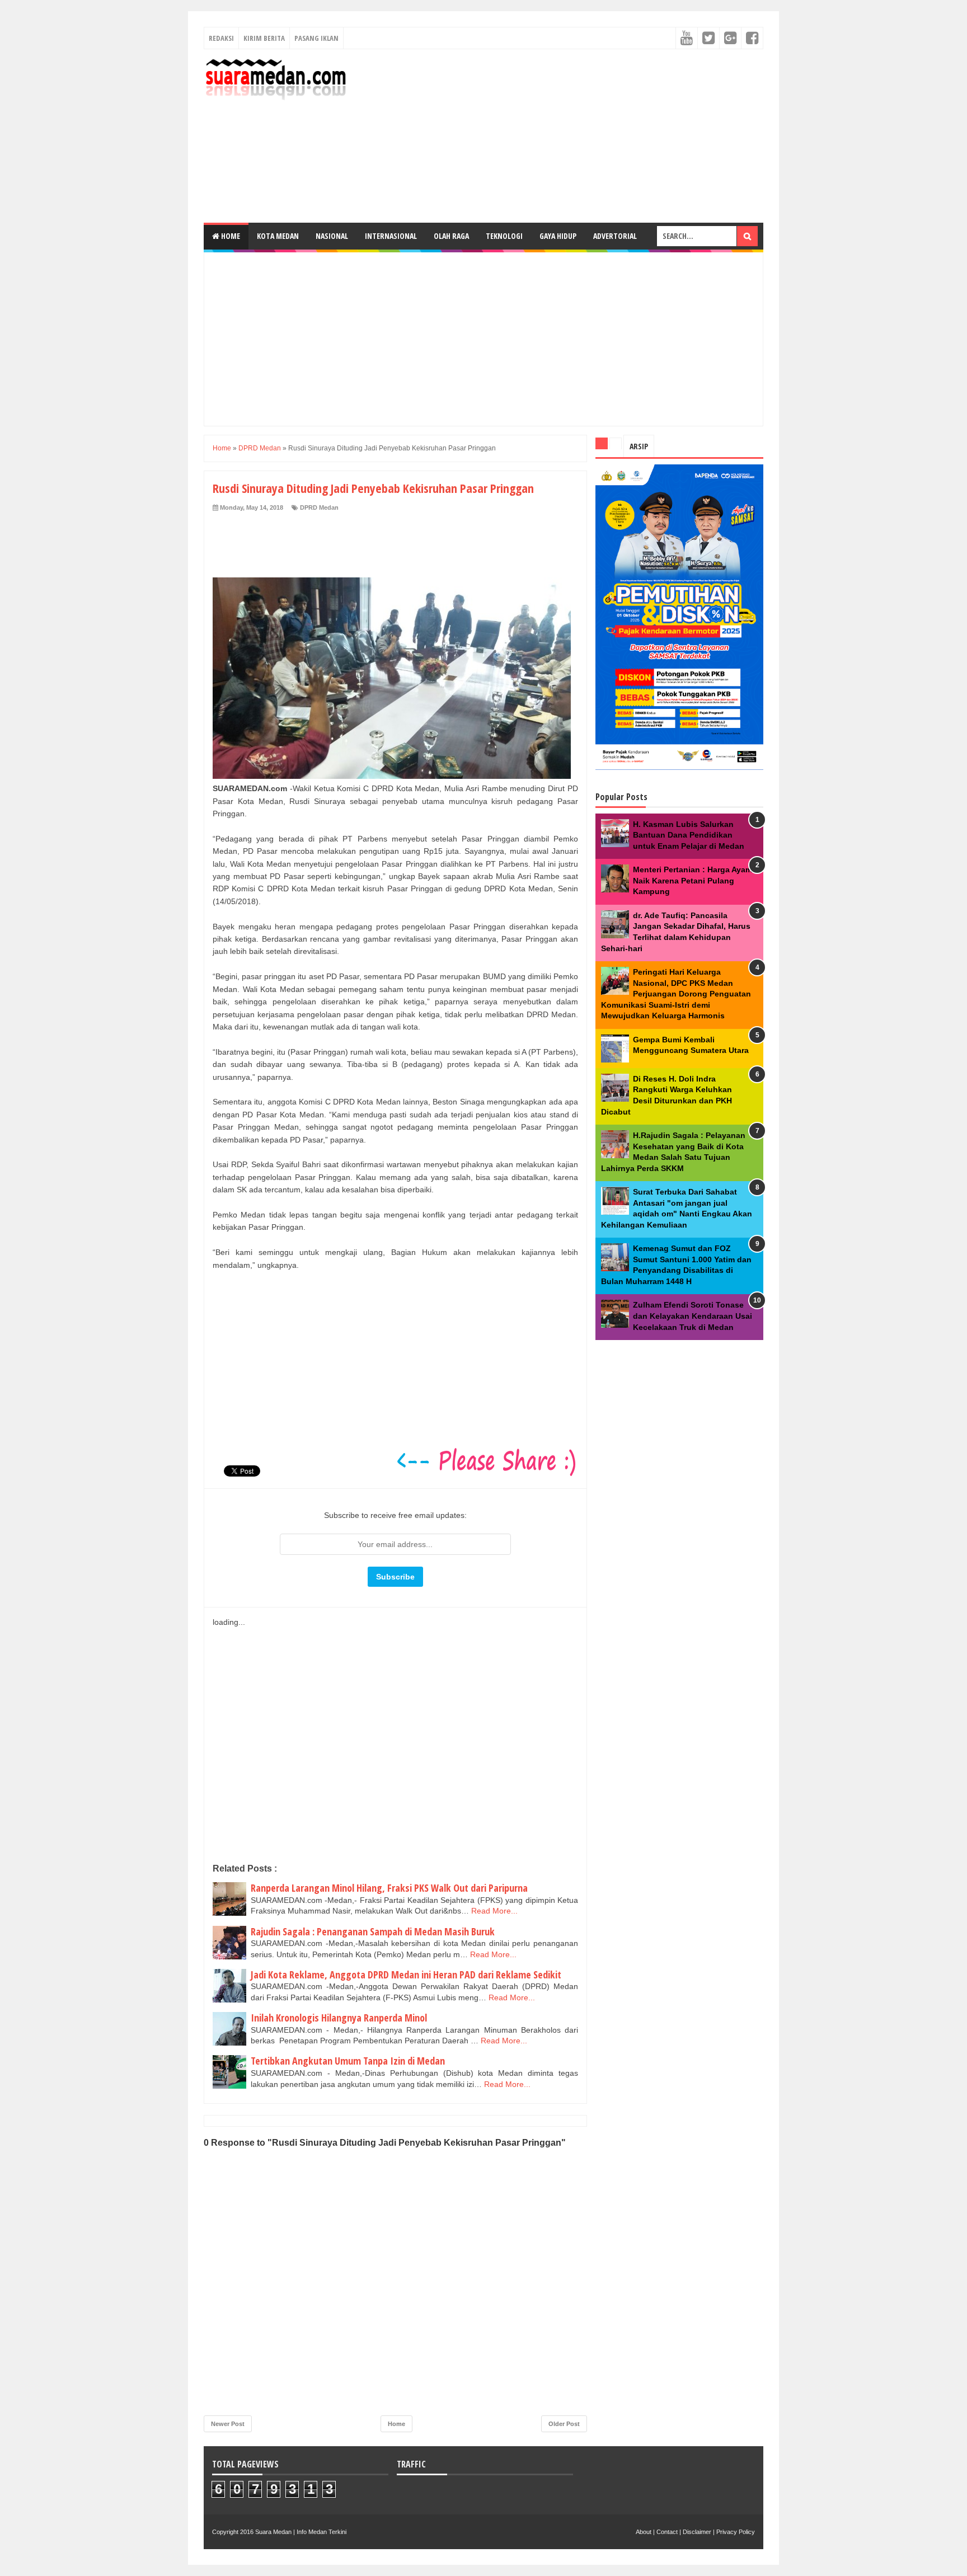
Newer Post (228, 2424)
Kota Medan (278, 236)
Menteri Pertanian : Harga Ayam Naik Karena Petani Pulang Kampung (693, 880)
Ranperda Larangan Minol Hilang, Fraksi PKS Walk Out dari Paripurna (389, 1888)
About (644, 2532)
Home (230, 236)
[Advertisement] (560, 136)
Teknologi (504, 236)
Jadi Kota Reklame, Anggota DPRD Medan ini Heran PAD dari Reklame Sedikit (406, 1975)
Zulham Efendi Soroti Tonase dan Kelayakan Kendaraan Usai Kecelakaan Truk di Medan (693, 1316)
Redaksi (221, 38)
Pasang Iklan (316, 38)
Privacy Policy (736, 2532)
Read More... (494, 1911)
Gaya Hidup (558, 236)
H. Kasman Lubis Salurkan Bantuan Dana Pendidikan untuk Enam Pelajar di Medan (689, 835)
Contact (667, 2532)
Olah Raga (451, 236)
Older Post (564, 2424)
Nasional (332, 236)
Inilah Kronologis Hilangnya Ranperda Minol (339, 2018)
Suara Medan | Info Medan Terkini (301, 2532)
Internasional (391, 236)
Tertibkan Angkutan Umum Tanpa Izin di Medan (348, 2061)
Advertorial (615, 236)
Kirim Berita (264, 38)
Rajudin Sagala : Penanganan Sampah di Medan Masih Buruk (373, 1931)
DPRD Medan (319, 507)
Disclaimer (697, 2532)
